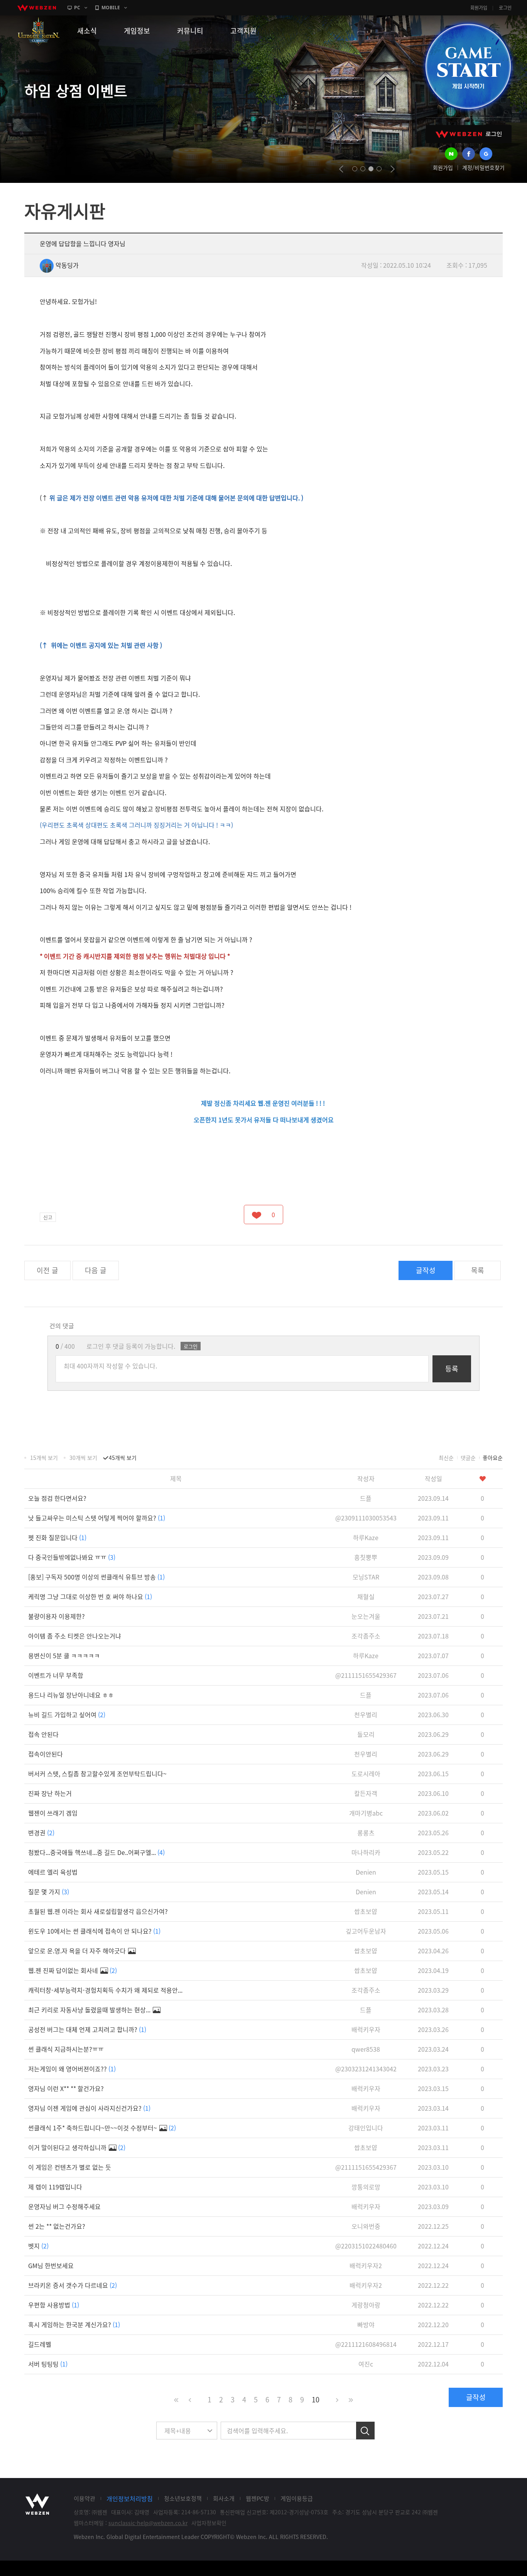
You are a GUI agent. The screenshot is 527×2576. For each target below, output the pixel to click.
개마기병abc (366, 1813)
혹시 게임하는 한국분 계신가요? (74, 2324)
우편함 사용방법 (54, 2305)
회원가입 (479, 8)
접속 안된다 (43, 1734)
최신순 (446, 1458)
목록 (478, 1270)
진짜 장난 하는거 (50, 1793)
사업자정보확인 (209, 2523)
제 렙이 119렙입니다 (55, 2187)
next (393, 169)
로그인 (505, 8)
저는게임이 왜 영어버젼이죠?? (72, 2069)
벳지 (38, 2246)
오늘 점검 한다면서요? (57, 1498)
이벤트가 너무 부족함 (56, 1675)
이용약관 (84, 2498)
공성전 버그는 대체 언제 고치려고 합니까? (87, 2029)
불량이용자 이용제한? (57, 1616)
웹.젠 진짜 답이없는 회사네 (73, 1970)
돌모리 (366, 1734)
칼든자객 (366, 1793)
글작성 (426, 1270)
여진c (366, 2364)
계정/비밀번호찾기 (483, 167)
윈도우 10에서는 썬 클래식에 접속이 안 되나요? (94, 1931)
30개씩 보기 (83, 1458)
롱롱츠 (366, 1833)
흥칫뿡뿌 (366, 1557)
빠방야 (366, 2324)
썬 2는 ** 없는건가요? (57, 2226)
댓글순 (468, 1458)
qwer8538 (366, 2049)
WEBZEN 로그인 (469, 134)
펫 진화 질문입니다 (57, 1537)
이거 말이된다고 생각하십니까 (77, 2147)
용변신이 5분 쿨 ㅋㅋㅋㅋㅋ (64, 1655)
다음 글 (96, 1270)
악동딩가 (67, 265)
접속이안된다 (46, 1754)
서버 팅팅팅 (48, 2364)
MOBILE (111, 8)
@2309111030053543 (366, 1518)
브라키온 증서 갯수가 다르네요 (73, 2285)
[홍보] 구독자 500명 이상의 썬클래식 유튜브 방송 (96, 1577)
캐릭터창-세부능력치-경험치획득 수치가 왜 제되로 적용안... (105, 1990)
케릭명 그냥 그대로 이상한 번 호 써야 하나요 (90, 1596)
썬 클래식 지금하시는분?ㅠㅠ (66, 2049)
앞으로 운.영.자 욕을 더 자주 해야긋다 (78, 1951)
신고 (48, 1217)
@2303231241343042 (366, 2069)
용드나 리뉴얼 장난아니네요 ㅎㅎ (71, 1695)
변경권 (41, 1833)
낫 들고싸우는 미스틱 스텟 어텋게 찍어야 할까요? (97, 1518)
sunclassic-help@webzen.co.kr (148, 2523)
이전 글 (47, 1270)
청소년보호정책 (183, 2498)
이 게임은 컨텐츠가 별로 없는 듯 (70, 2167)
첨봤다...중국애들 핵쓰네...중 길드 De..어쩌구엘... (96, 1852)
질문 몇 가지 (49, 1892)
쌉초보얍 (366, 1911)
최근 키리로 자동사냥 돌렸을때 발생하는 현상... (90, 2010)
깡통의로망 (366, 2187)
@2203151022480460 (366, 2246)
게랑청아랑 (366, 2305)
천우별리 (366, 1715)
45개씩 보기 (123, 1458)
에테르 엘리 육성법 (53, 1872)
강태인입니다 (366, 2128)
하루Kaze (366, 1537)
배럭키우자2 (366, 2265)
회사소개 (224, 2498)
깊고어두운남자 (366, 1931)
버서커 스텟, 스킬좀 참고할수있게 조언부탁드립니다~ (97, 1774)
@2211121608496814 (366, 2344)
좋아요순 (493, 1458)
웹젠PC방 (258, 2498)
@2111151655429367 (366, 1675)
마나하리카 (366, 1852)
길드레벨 (40, 2344)
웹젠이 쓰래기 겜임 (53, 1813)
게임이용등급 (297, 2498)
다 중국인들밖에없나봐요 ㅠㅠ (72, 1557)
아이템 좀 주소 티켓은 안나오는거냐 (75, 1636)
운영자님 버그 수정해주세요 (64, 2206)
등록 (452, 1369)
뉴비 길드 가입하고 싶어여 (67, 1715)
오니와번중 (366, 2226)
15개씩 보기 (44, 1458)
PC (77, 8)
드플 (366, 1498)
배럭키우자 (366, 2029)
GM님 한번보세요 (51, 2265)
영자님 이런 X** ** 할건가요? (66, 2088)
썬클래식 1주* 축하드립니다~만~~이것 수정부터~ (102, 2128)
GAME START (468, 66)
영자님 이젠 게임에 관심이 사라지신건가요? (89, 2108)
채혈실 (366, 1596)
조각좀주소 (366, 1636)
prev (341, 169)
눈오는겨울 (366, 1616)
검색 (365, 2431)
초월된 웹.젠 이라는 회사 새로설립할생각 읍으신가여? (98, 1911)
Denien (366, 1872)
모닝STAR (366, 1577)
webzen (37, 8)
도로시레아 (366, 1774)
